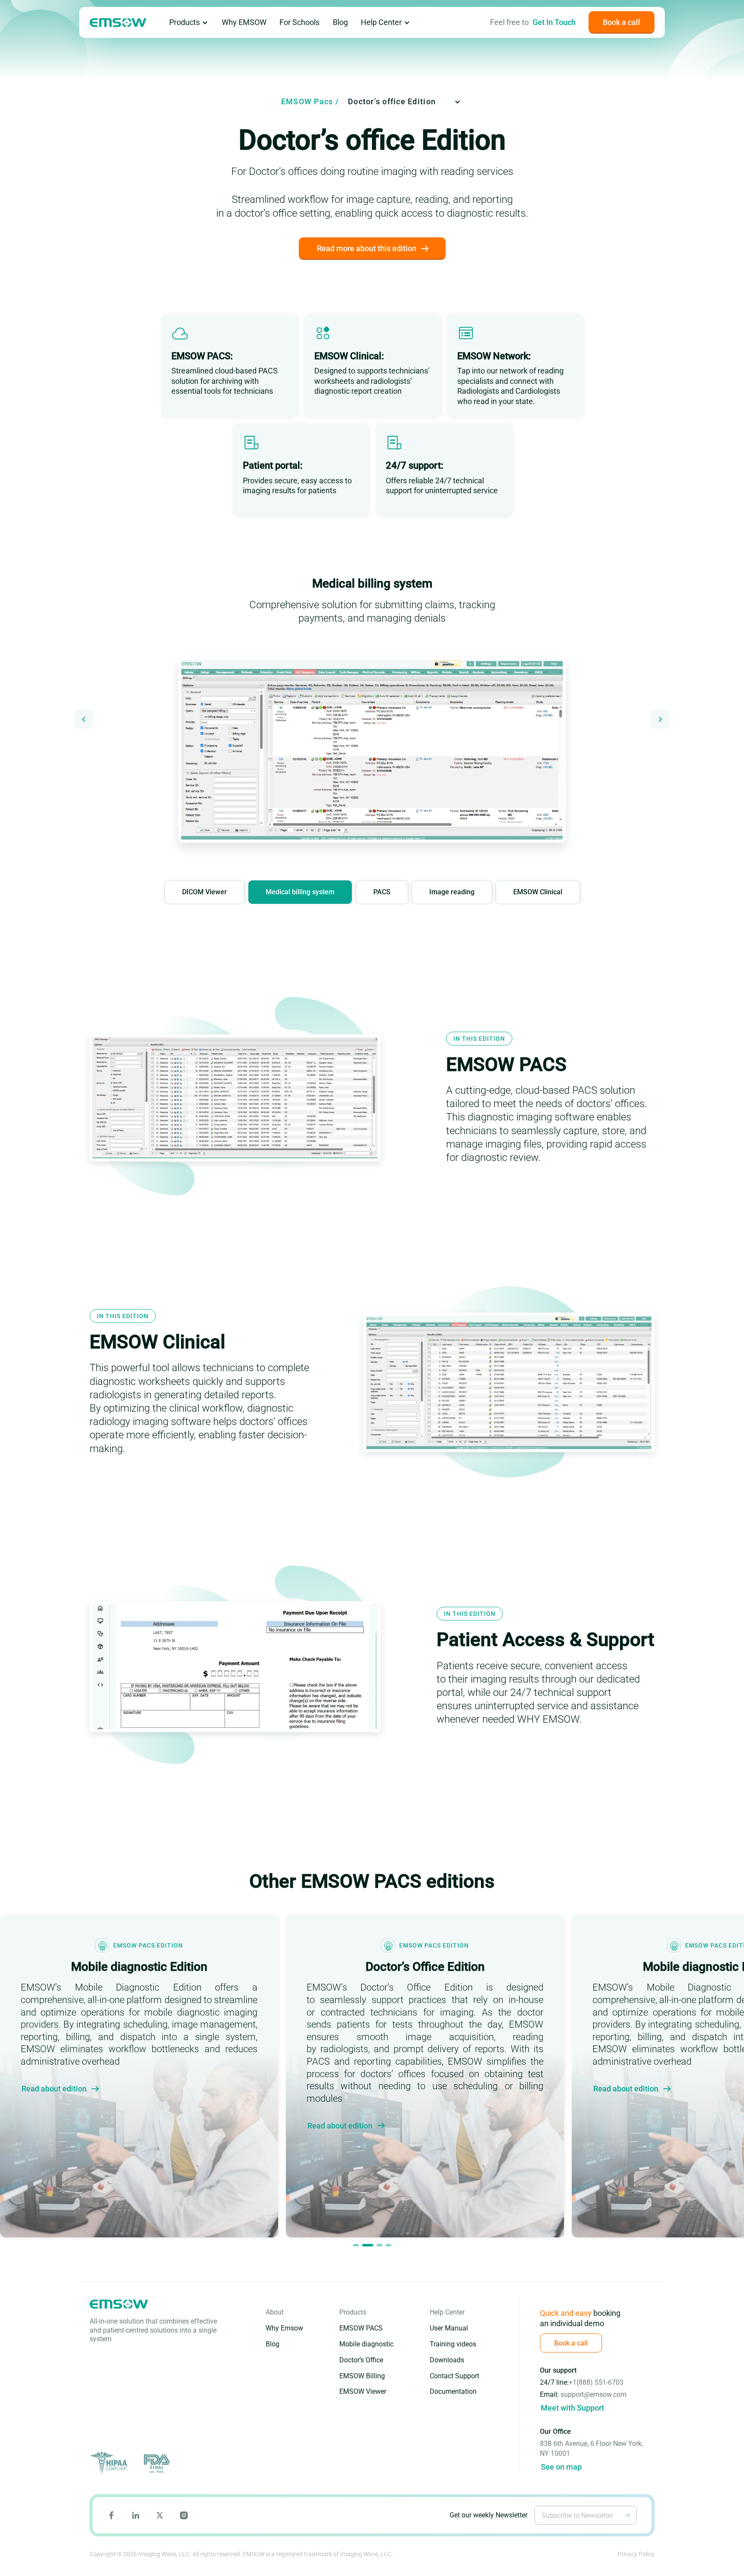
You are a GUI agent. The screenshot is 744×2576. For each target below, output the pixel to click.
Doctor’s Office (361, 2360)
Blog (340, 22)
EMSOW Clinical (538, 892)
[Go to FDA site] (156, 2463)
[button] (84, 719)
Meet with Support (572, 2408)
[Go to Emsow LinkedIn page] (136, 2515)
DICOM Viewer (205, 892)
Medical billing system (300, 892)
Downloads (447, 2360)
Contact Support (454, 2376)
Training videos (453, 2344)
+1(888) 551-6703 (596, 2382)
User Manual (449, 2328)
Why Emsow (284, 2328)
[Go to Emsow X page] (160, 2515)
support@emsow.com (594, 2394)
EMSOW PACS (361, 2328)
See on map (561, 2467)
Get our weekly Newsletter (488, 2515)
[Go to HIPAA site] (110, 2463)
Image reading (452, 892)
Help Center (381, 22)
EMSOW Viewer (363, 2391)
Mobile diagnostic (366, 2344)
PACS (382, 892)
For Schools (299, 22)
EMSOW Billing (362, 2376)
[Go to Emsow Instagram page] (184, 2515)
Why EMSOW (244, 22)
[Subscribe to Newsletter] (627, 2515)
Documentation (453, 2391)
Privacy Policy (636, 2554)
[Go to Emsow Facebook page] (112, 2515)
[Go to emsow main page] (118, 23)
